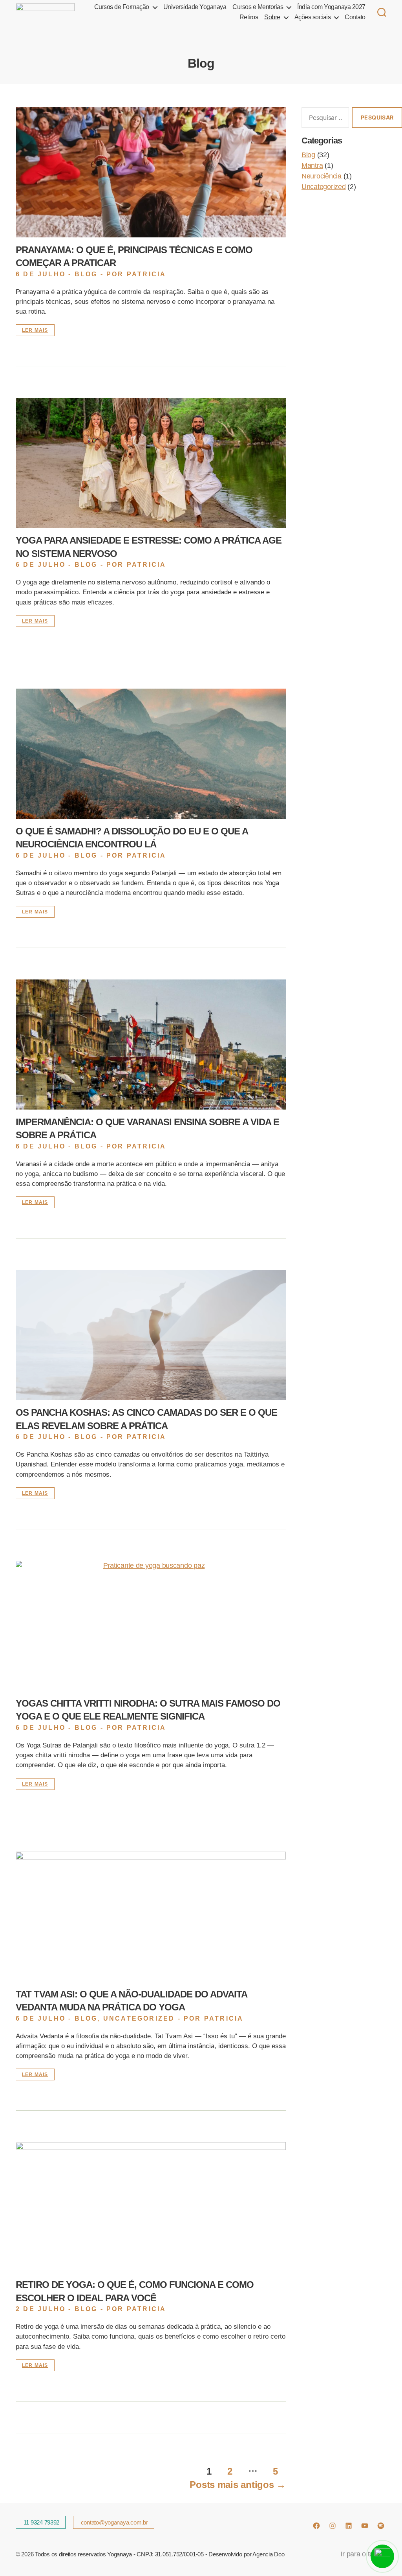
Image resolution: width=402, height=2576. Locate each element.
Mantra (312, 165)
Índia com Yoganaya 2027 (331, 7)
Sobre (272, 17)
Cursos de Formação (122, 7)
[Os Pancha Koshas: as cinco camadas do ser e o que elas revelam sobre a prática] (151, 1335)
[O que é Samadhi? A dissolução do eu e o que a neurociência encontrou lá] (151, 754)
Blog (86, 274)
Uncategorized (139, 2018)
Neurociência (322, 176)
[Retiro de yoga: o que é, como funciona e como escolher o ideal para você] (151, 2207)
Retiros (249, 17)
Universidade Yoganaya (195, 7)
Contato (355, 17)
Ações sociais (313, 17)
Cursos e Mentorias (258, 7)
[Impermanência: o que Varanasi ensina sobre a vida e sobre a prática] (151, 1045)
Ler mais (35, 330)
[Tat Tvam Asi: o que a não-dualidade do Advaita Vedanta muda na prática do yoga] (151, 1917)
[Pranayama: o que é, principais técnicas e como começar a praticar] (151, 172)
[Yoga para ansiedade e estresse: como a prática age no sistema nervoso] (151, 463)
